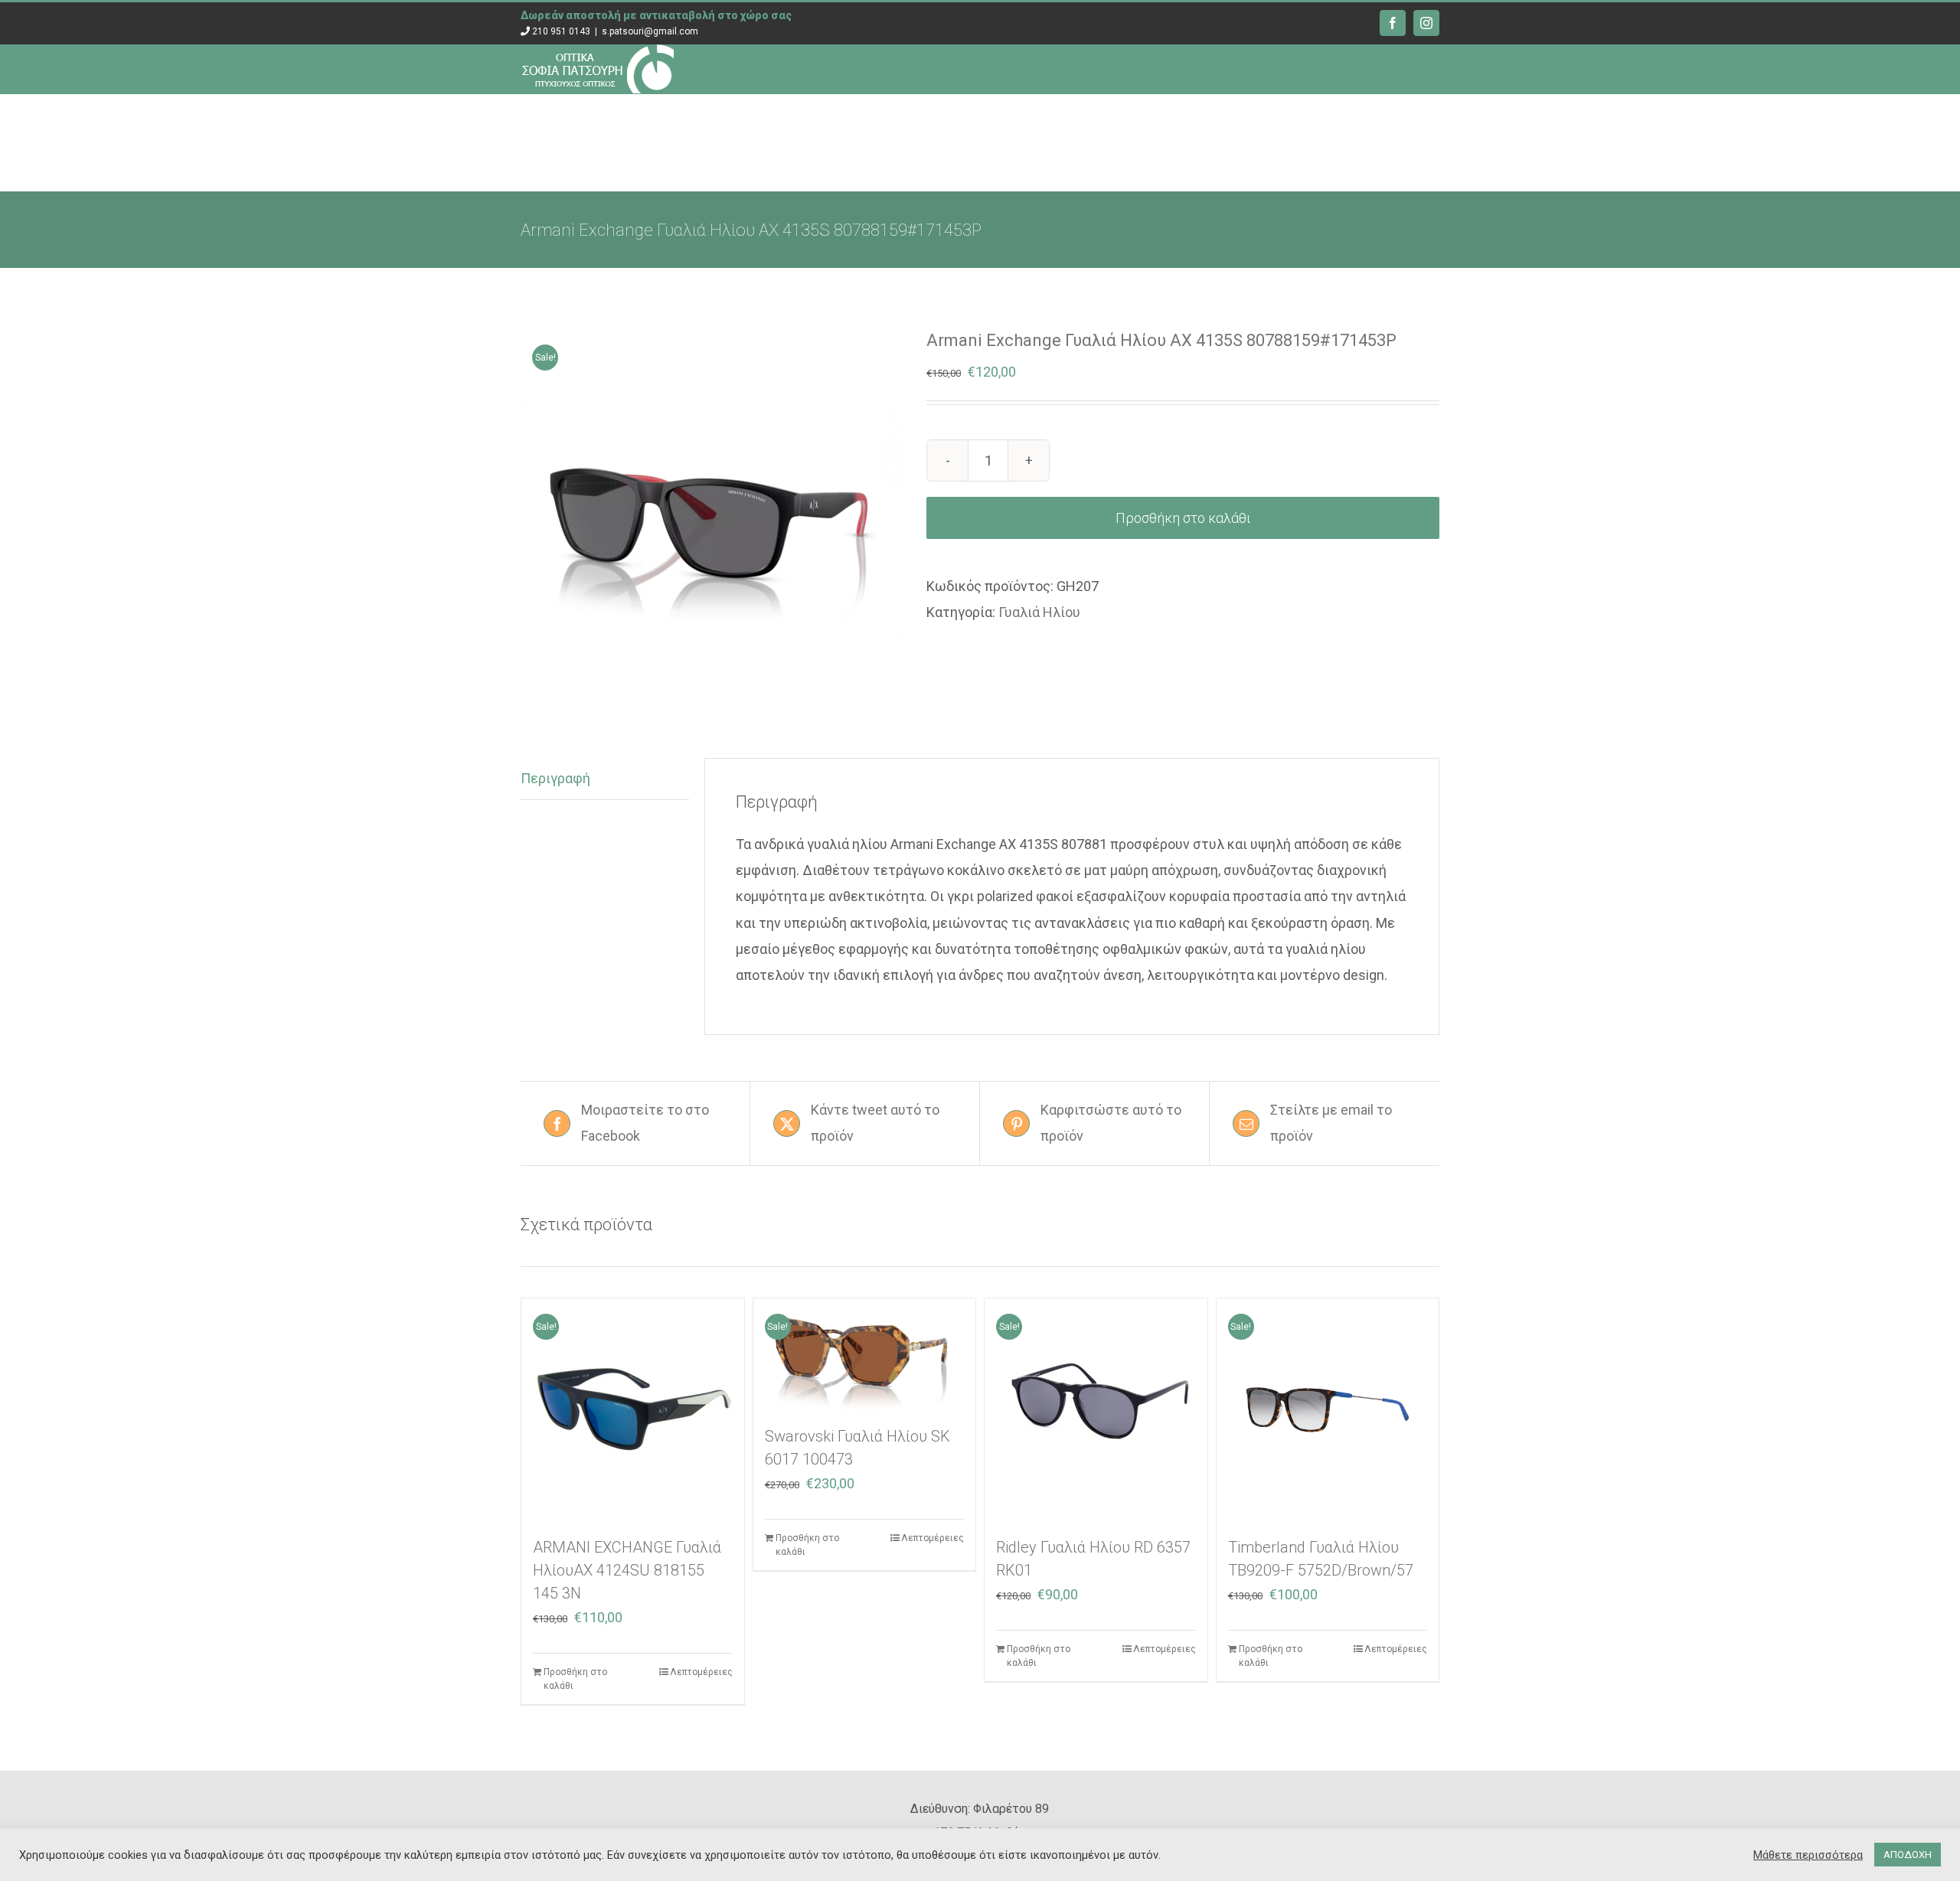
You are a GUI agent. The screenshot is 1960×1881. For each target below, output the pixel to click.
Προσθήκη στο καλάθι (1183, 518)
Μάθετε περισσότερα (1808, 1855)
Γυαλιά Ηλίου (1039, 612)
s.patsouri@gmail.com (650, 31)
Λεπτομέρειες (701, 1672)
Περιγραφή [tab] (555, 778)
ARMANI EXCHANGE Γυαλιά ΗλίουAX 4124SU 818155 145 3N (627, 1570)
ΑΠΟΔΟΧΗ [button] (1908, 1855)
